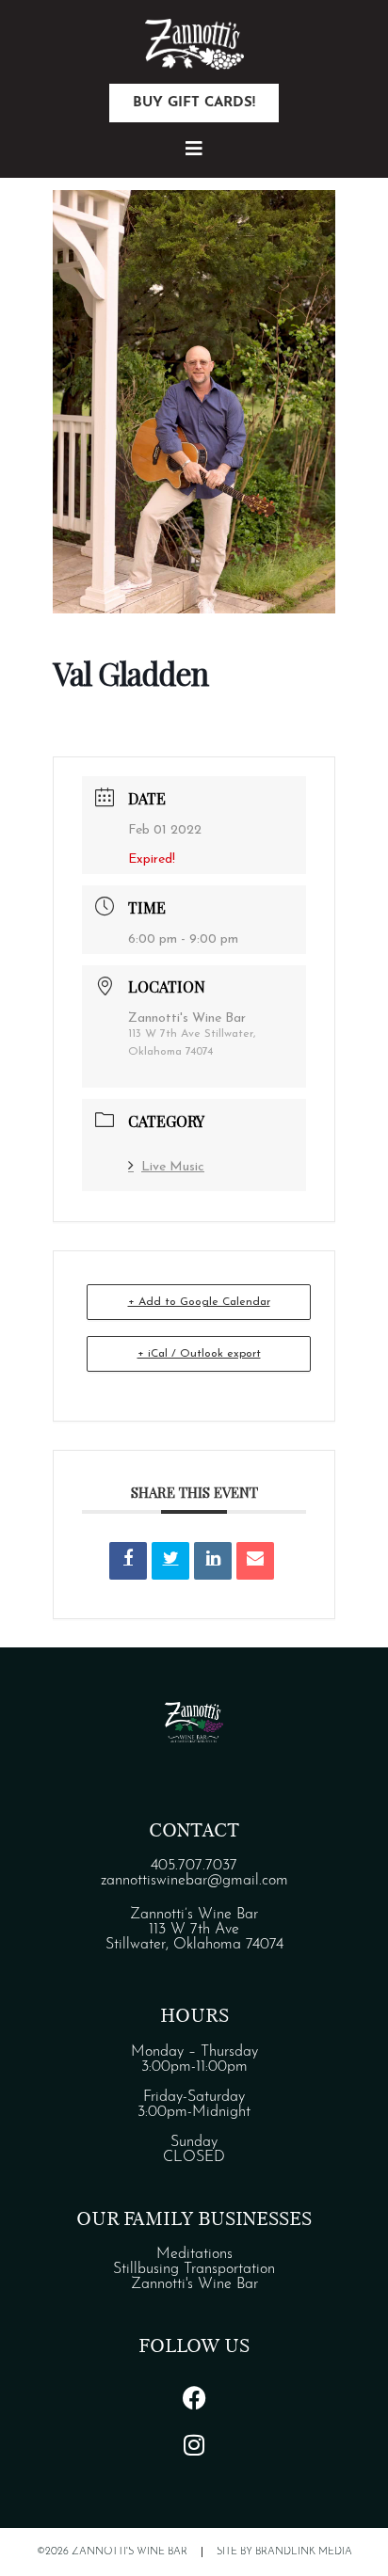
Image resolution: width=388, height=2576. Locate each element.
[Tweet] (170, 1561)
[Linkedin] (213, 1561)
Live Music (173, 1167)
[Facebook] (194, 2397)
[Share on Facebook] (128, 1561)
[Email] (255, 1561)
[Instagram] (194, 2444)
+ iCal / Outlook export (199, 1354)
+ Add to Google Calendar (199, 1302)
